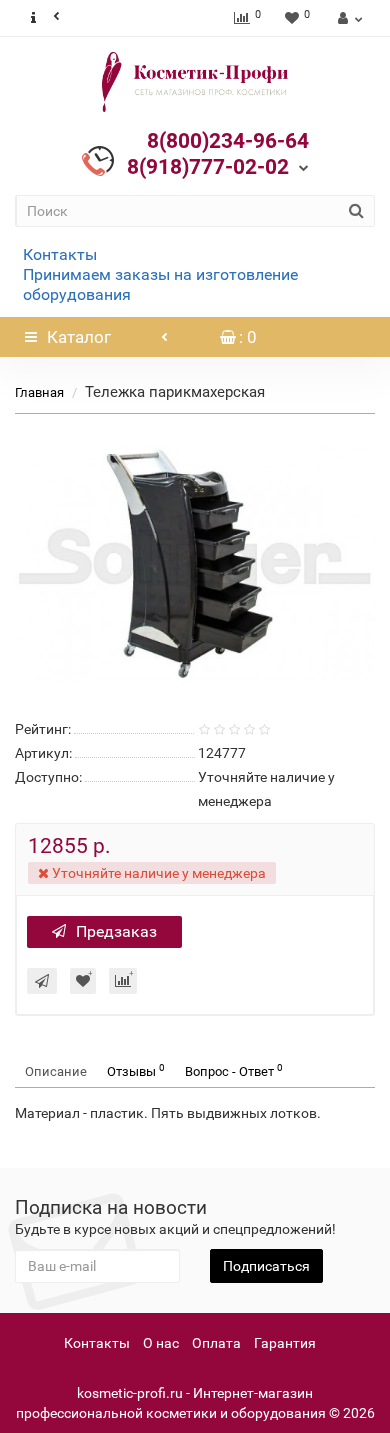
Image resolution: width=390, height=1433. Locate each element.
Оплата (216, 1343)
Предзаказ (116, 931)
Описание (56, 1071)
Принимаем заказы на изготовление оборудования (160, 284)
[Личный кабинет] (347, 18)
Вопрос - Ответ (234, 1070)
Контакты (60, 254)
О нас (161, 1343)
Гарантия (285, 1343)
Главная (39, 392)
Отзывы (136, 1070)
